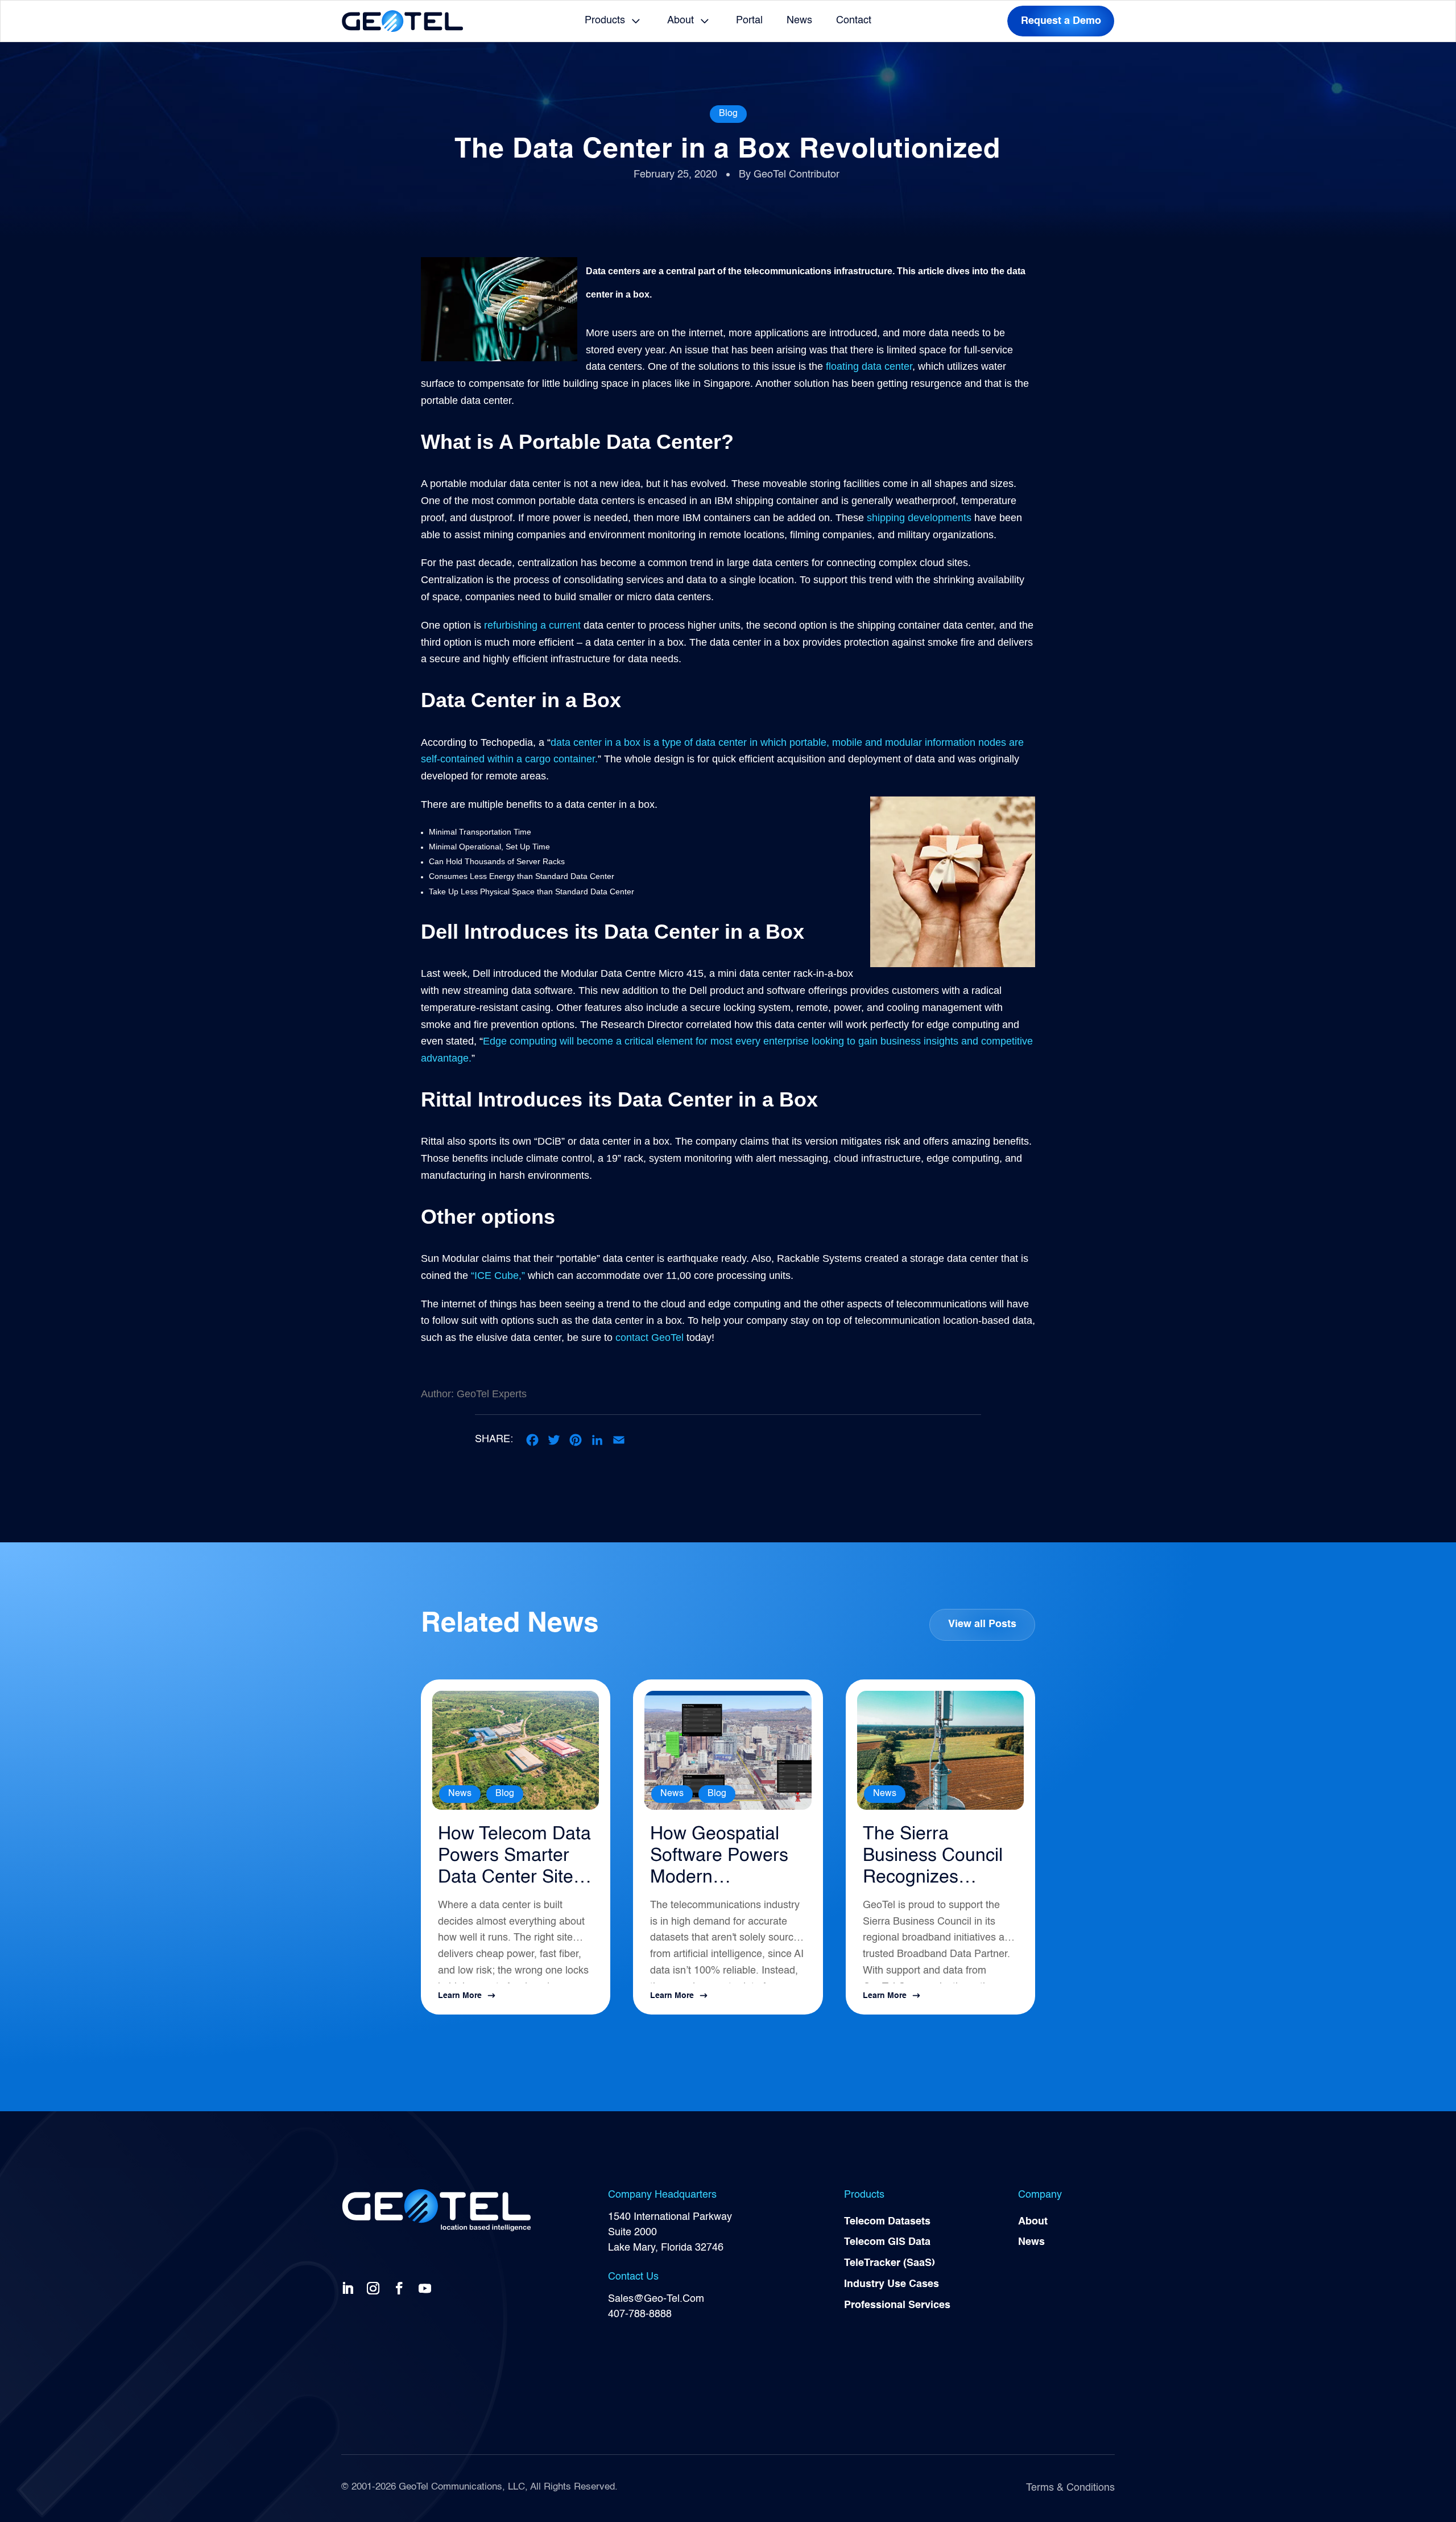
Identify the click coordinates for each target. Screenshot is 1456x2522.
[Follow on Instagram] (375, 2288)
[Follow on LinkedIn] (350, 2288)
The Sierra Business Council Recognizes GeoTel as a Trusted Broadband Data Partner (933, 1857)
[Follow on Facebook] (402, 2288)
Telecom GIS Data (887, 2242)
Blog (728, 114)
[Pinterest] (576, 1440)
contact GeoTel (648, 1338)
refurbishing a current (532, 625)
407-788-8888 (640, 2314)
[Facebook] (532, 1440)
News (799, 20)
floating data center (869, 366)
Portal (749, 20)
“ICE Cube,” (498, 1276)
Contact (854, 20)
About (681, 20)
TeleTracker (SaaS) (890, 2263)
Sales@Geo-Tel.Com (656, 2299)
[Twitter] (554, 1440)
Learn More (460, 1996)
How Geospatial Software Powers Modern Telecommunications (723, 1857)
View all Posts (982, 1624)
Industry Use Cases (892, 2284)
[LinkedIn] (597, 1440)
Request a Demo (1061, 21)
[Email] (619, 1440)
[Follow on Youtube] (427, 2288)
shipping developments (919, 518)
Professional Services (897, 2305)
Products (605, 20)
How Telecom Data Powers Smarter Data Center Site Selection (514, 1857)
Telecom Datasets (887, 2222)
